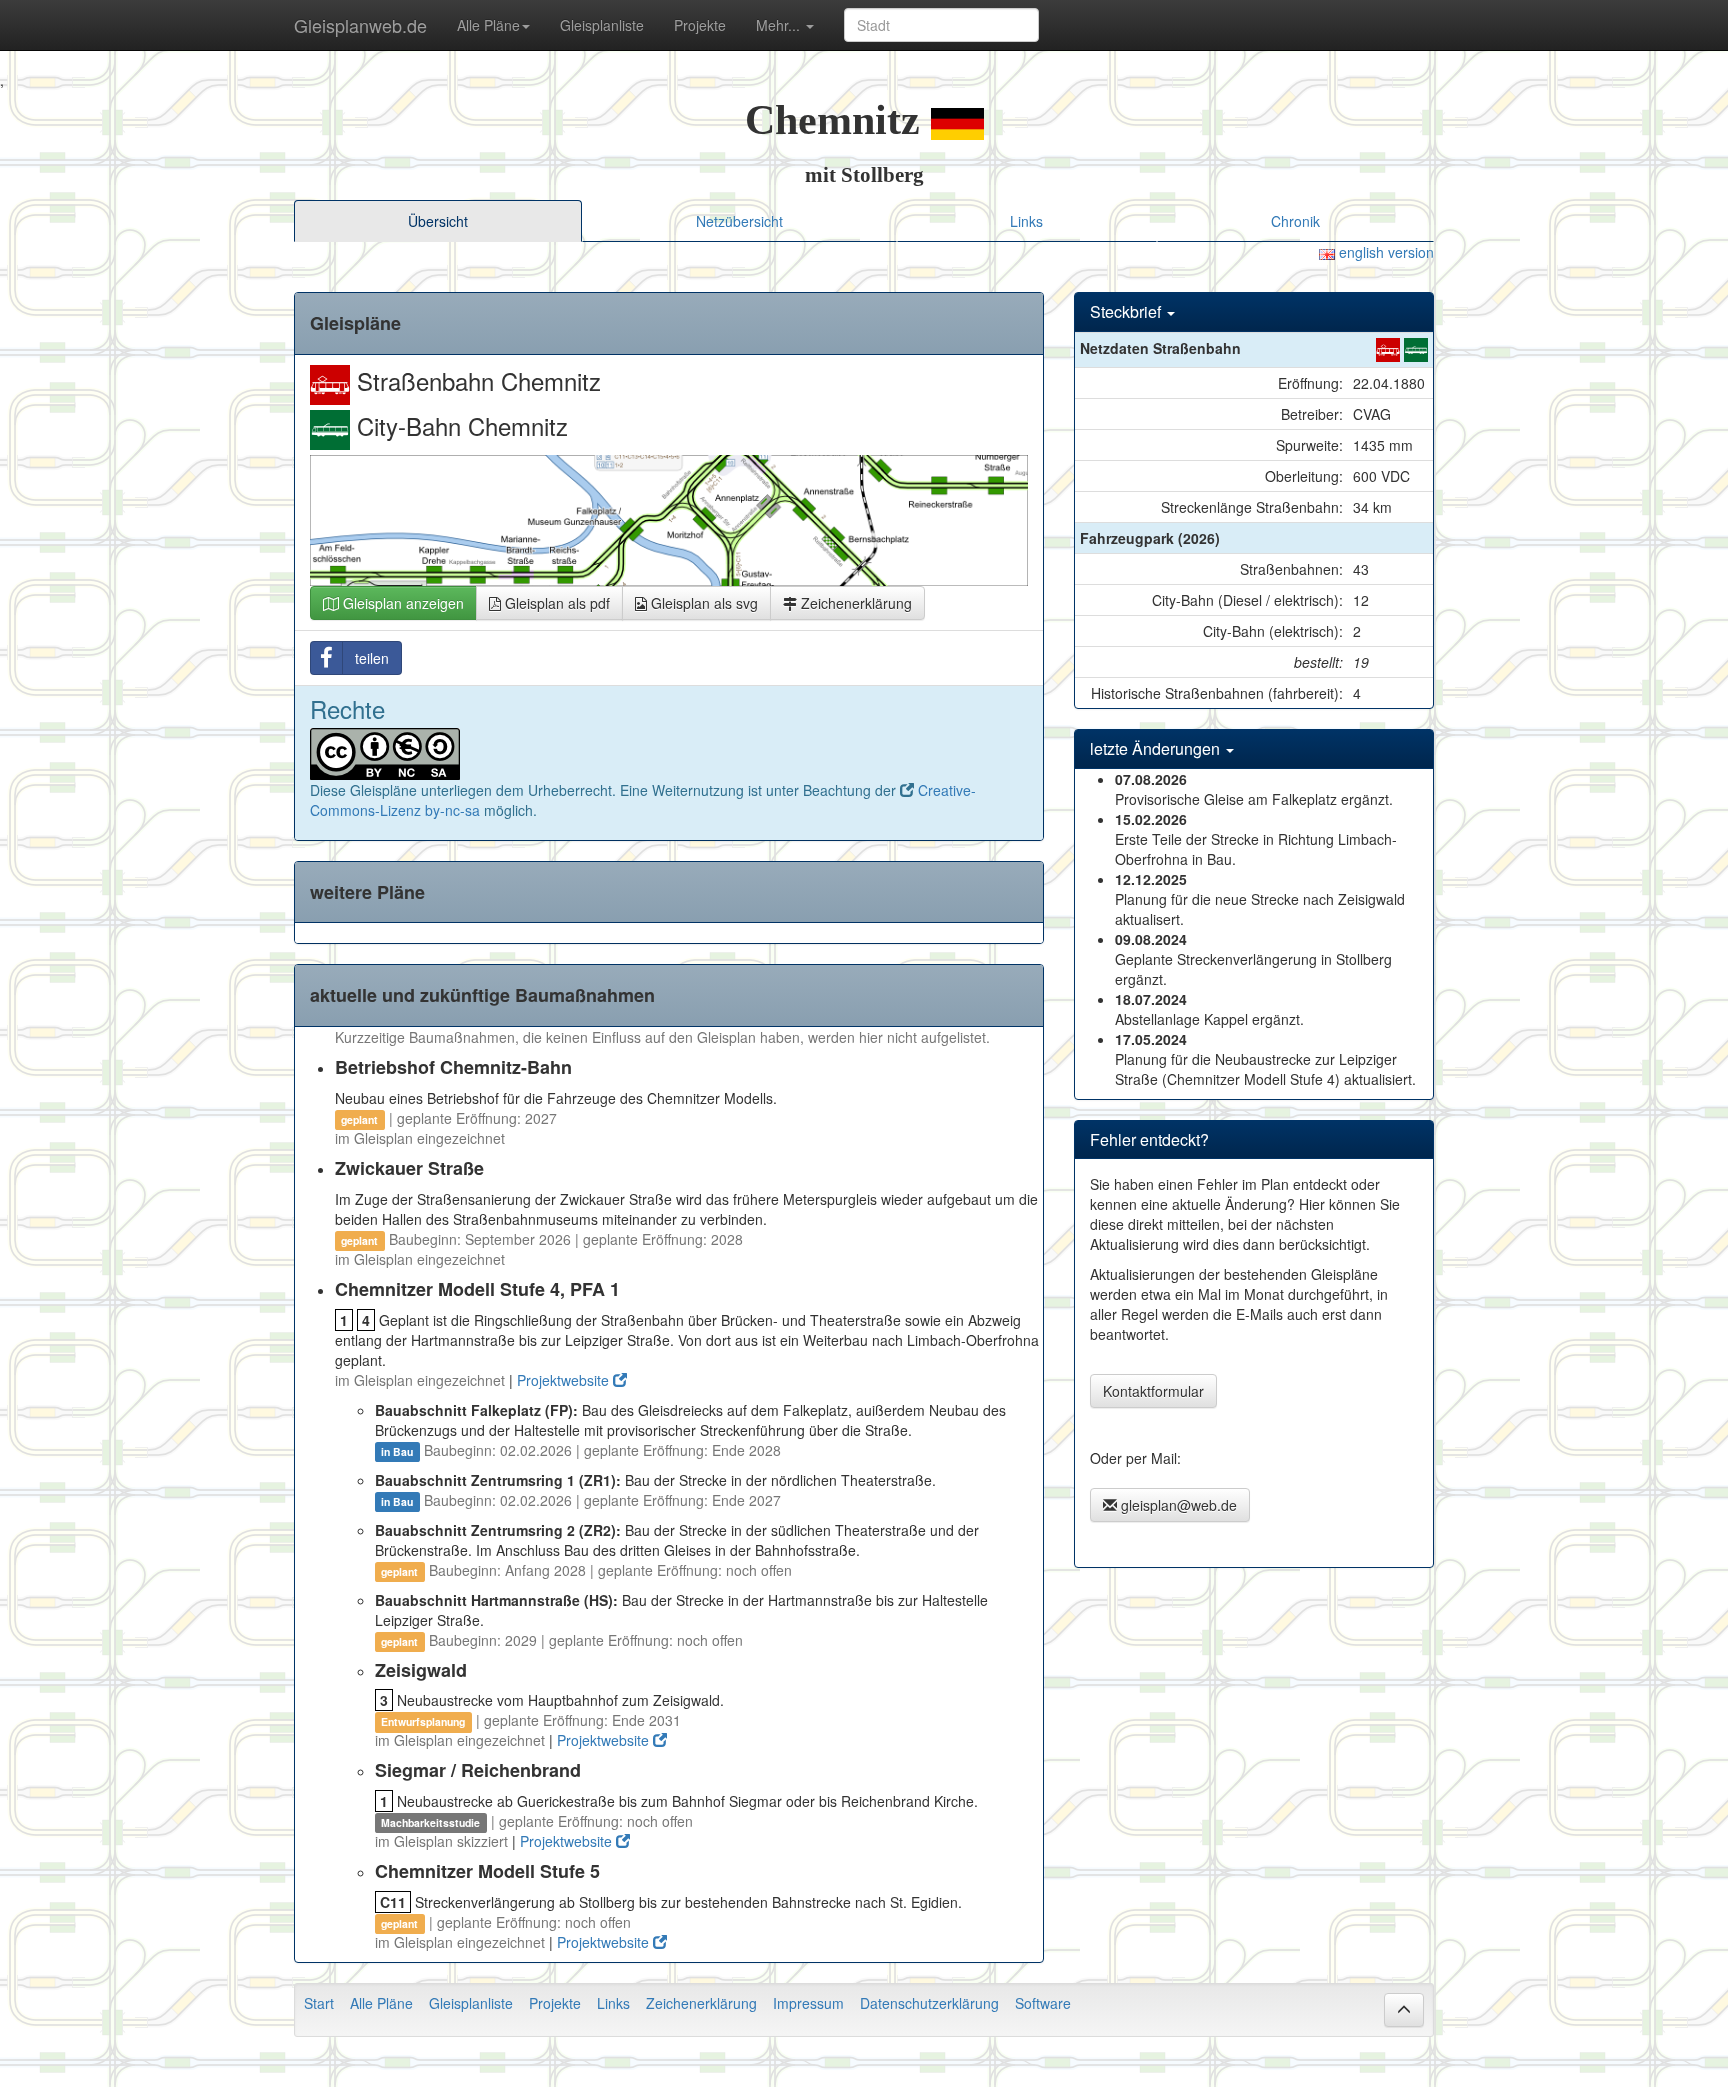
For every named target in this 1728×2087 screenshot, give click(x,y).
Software (1043, 2003)
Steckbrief (1127, 311)
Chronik (1295, 221)
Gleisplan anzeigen (401, 603)
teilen (372, 658)
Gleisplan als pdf (555, 603)
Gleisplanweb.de (360, 25)
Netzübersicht (739, 221)
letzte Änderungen (1157, 748)
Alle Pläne (381, 2003)
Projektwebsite (565, 1380)
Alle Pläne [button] (488, 25)
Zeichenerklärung (854, 603)
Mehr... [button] (780, 25)
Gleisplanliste (602, 25)
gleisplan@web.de (1177, 1505)
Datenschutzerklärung (929, 2003)
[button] (1404, 2010)
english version (1384, 252)
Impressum (808, 2003)
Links (1026, 221)
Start (319, 2003)
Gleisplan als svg (702, 603)
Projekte (700, 25)
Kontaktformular (1153, 1391)
